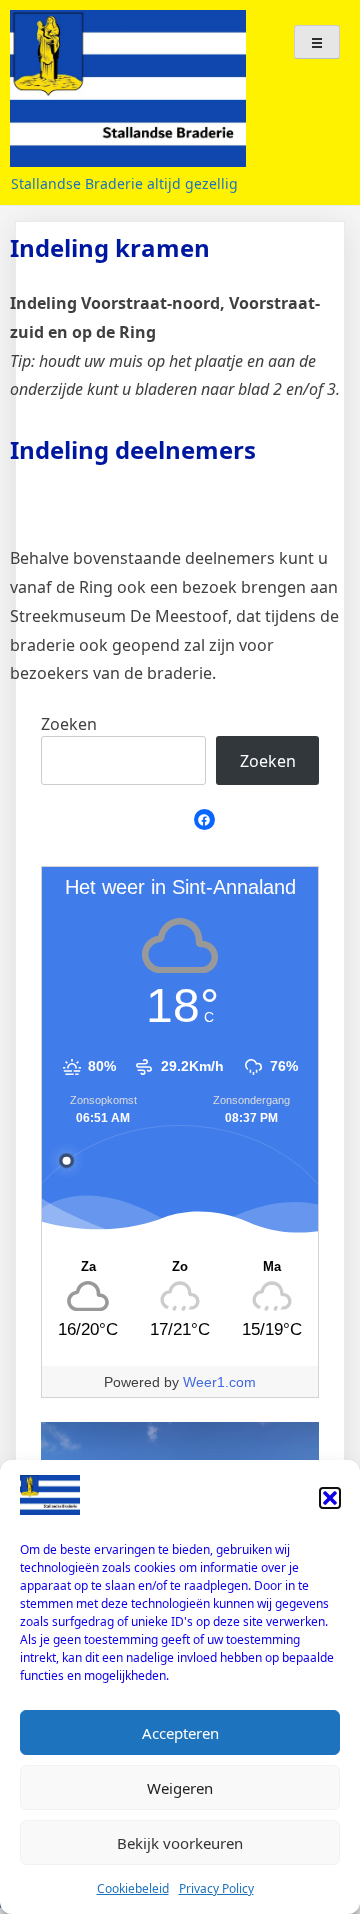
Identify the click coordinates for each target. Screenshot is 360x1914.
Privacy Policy (216, 1888)
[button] (330, 1498)
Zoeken (69, 724)
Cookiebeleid (133, 1888)
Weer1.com (219, 1382)
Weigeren (180, 1788)
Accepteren (180, 1733)
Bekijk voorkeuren (180, 1843)
